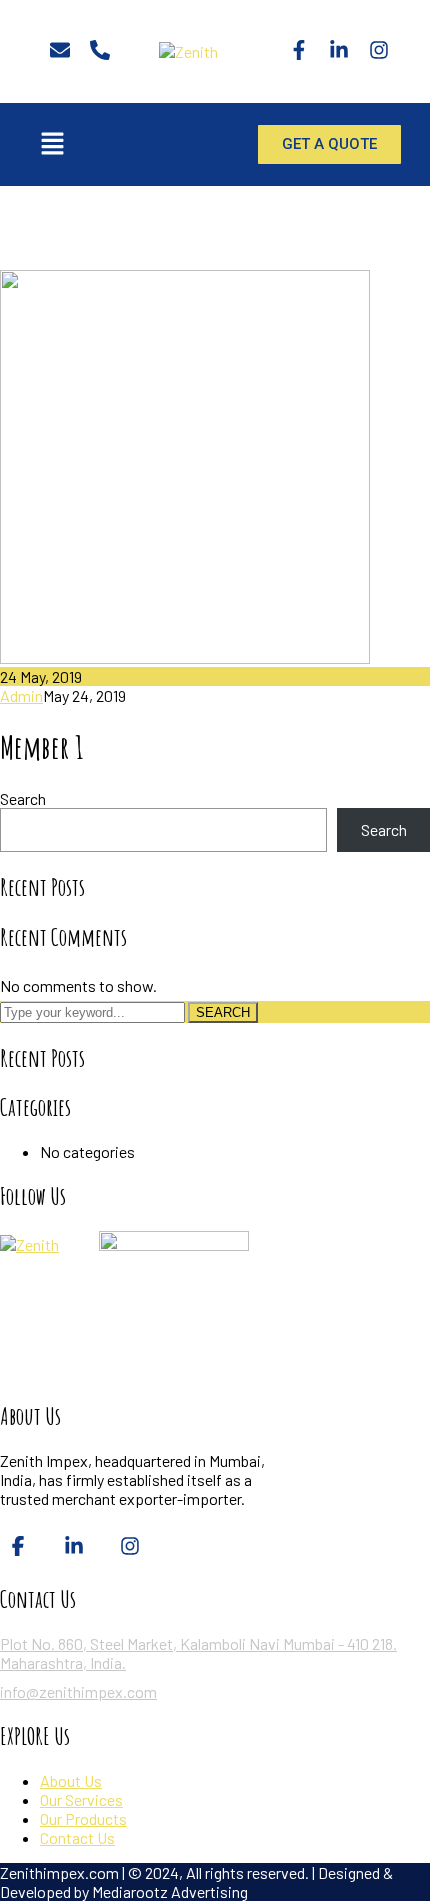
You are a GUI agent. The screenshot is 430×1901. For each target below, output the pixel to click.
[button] (52, 144)
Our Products (83, 1818)
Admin (21, 695)
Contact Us (77, 1837)
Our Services (81, 1799)
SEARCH (223, 1012)
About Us (71, 1780)
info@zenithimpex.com (78, 1691)
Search (23, 798)
